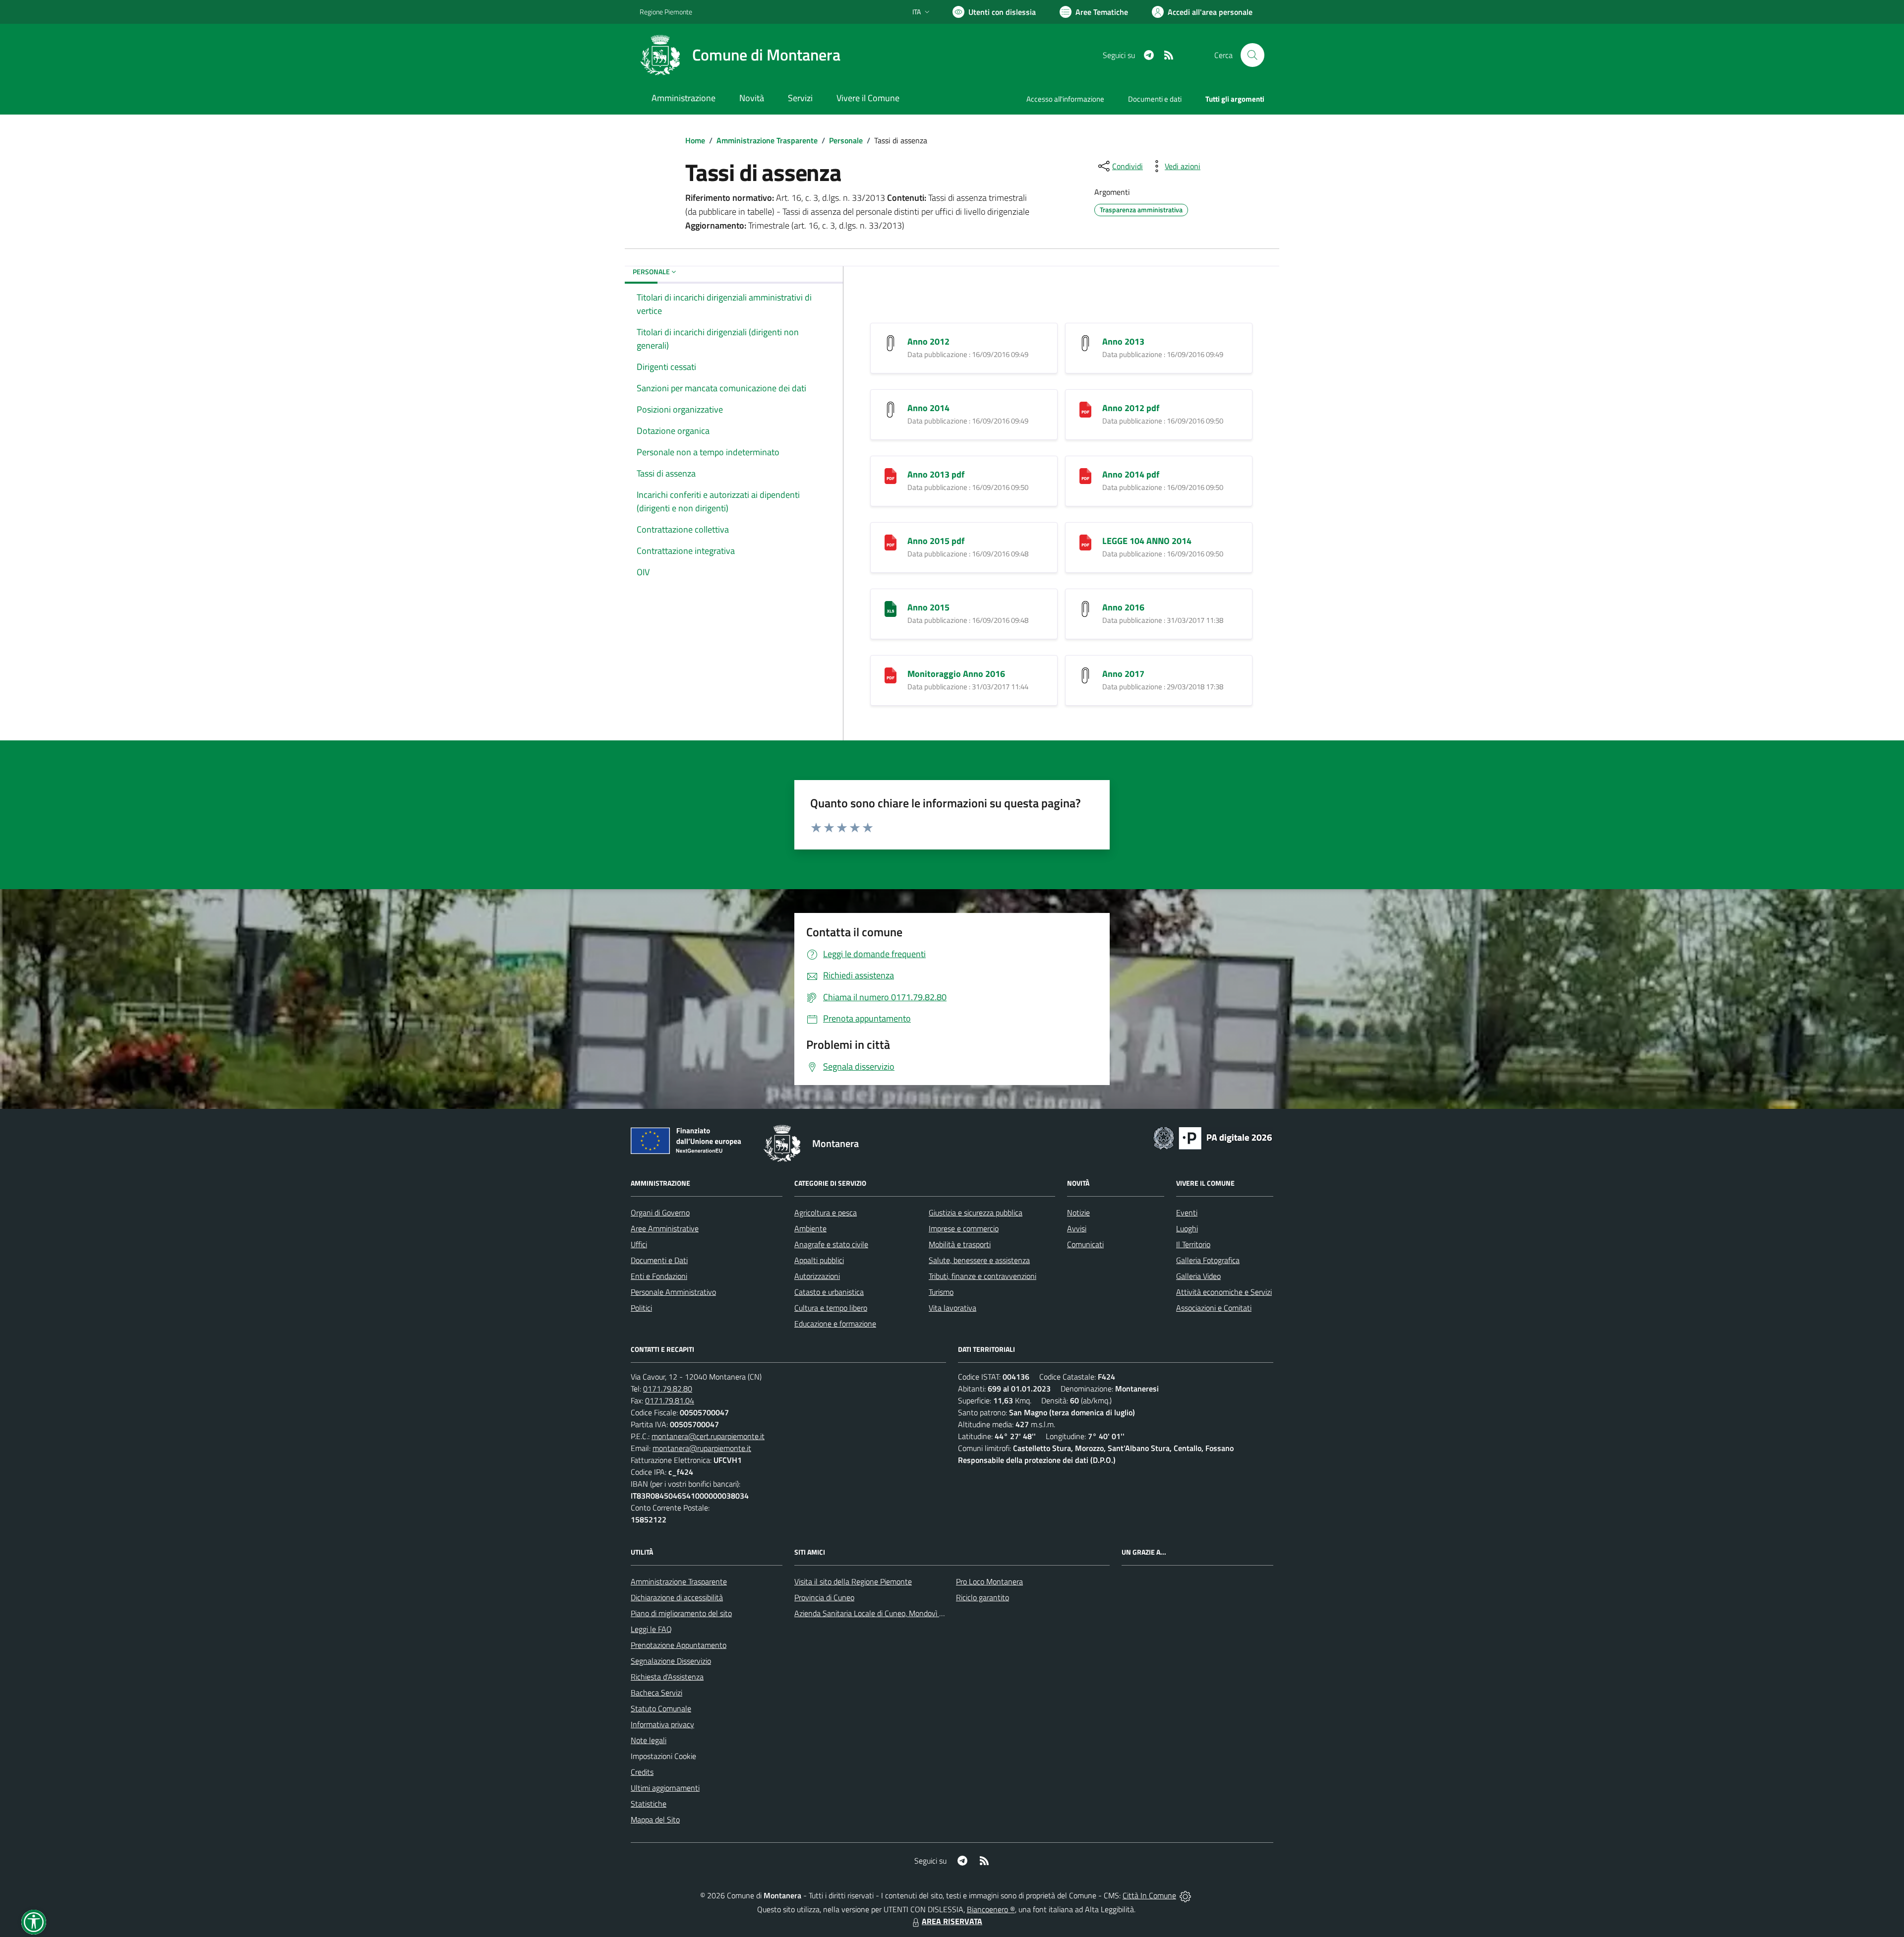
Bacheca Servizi (656, 1693)
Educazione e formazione (835, 1324)
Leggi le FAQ (651, 1629)
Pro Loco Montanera (989, 1581)
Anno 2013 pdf (936, 474)
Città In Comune (1149, 1895)
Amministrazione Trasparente (767, 140)
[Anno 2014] (891, 408)
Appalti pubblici (819, 1260)
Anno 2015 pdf (936, 541)
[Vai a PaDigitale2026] (1213, 1137)
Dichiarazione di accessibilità (677, 1597)
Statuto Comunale (661, 1708)
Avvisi (1077, 1228)
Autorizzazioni (817, 1276)
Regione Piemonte (666, 12)
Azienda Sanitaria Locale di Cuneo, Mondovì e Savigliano (887, 1613)
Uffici (639, 1244)
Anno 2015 (928, 607)
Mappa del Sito (655, 1819)
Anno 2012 (928, 341)
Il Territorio (1193, 1244)
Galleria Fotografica (1208, 1260)
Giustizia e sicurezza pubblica (976, 1212)
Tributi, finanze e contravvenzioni (982, 1276)
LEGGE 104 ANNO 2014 (1147, 541)
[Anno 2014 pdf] (1085, 475)
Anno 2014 (928, 408)
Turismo (941, 1292)
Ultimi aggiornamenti (665, 1788)
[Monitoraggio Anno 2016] (891, 674)
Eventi (1187, 1212)
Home (695, 140)
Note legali (649, 1740)
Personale (846, 140)
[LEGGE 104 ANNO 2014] (1085, 541)
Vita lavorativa (952, 1308)
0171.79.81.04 (670, 1400)
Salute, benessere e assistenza (979, 1260)
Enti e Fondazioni (659, 1276)
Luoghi (1187, 1228)
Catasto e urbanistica (829, 1292)
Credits (642, 1772)
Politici (641, 1308)
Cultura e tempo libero (831, 1308)
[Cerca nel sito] (1252, 55)
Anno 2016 (1123, 607)
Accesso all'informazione (1065, 99)
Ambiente (810, 1228)
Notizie (1078, 1212)
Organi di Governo (660, 1212)
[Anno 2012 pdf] (1085, 408)
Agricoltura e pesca (826, 1212)
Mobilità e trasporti (960, 1244)
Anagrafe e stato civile (831, 1244)
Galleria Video (1198, 1276)
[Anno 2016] (1085, 608)
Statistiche (649, 1804)
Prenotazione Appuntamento (679, 1645)
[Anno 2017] (1085, 674)
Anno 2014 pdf (1131, 474)
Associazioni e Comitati (1214, 1308)
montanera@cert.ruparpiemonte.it (708, 1436)
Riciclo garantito (982, 1597)
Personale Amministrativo (673, 1292)
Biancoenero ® (991, 1909)
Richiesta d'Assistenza (667, 1677)
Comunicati (1085, 1244)
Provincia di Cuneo (824, 1597)
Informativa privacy (662, 1724)
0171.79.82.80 (668, 1389)
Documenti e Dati (659, 1260)
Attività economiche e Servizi (1224, 1292)
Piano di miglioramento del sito (681, 1613)
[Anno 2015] (891, 608)
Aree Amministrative (665, 1228)
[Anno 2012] (891, 342)
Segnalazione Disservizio (671, 1661)
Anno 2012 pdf (1131, 408)
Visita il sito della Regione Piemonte (853, 1581)
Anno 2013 (1123, 341)
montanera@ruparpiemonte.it (702, 1448)
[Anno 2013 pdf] (891, 475)
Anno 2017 (1123, 674)
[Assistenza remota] (1185, 1895)
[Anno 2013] (1085, 342)
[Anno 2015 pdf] (891, 541)
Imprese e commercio (964, 1228)
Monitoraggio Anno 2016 (956, 674)
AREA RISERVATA (952, 1921)
